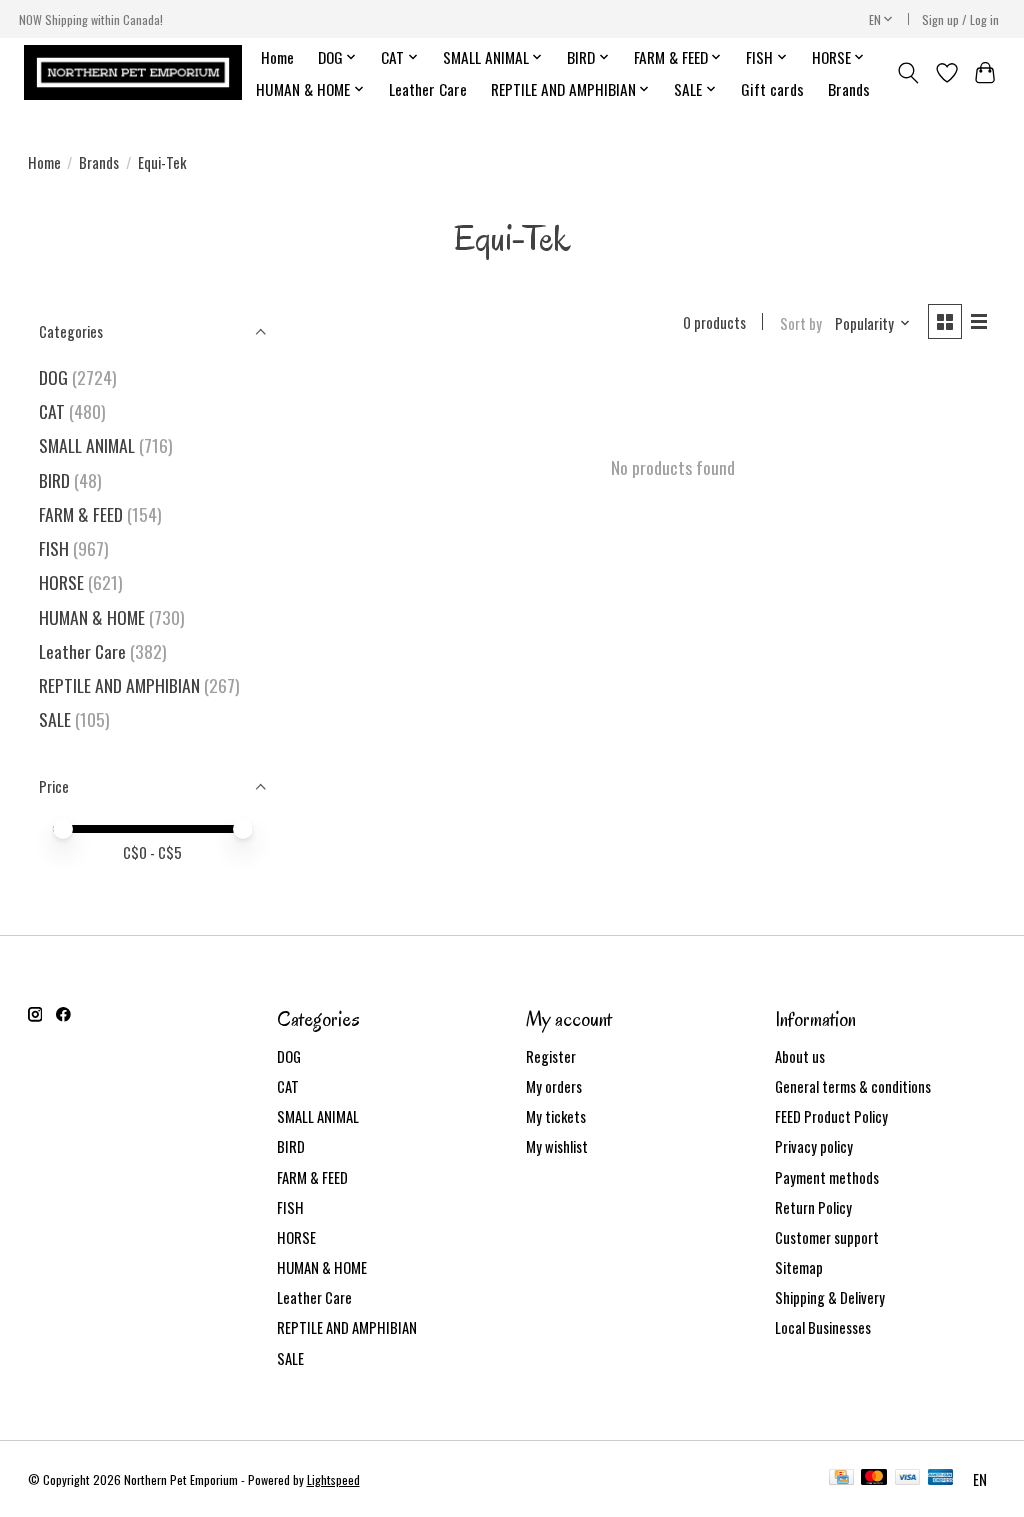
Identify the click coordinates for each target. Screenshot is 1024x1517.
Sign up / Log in (960, 19)
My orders (554, 1086)
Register (551, 1056)
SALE (55, 719)
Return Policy (813, 1207)
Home (277, 57)
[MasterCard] (874, 1479)
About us (800, 1056)
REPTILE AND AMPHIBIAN (119, 685)
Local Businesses (823, 1327)
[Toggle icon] (907, 73)
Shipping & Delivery (830, 1297)
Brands (849, 89)
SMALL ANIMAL (87, 445)
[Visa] (908, 1479)
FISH (54, 548)
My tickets (556, 1116)
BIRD (54, 480)
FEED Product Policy (831, 1116)
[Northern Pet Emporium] (133, 72)
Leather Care (428, 89)
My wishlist (557, 1146)
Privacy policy (814, 1146)
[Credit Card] (841, 1479)
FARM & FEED (81, 514)
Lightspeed (333, 1479)
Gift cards (772, 89)
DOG (53, 377)
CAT (52, 411)
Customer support (827, 1237)
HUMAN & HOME (92, 617)
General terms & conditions (853, 1086)
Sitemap (799, 1267)
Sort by (801, 323)
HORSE (61, 582)
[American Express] (941, 1479)
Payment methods (827, 1177)
